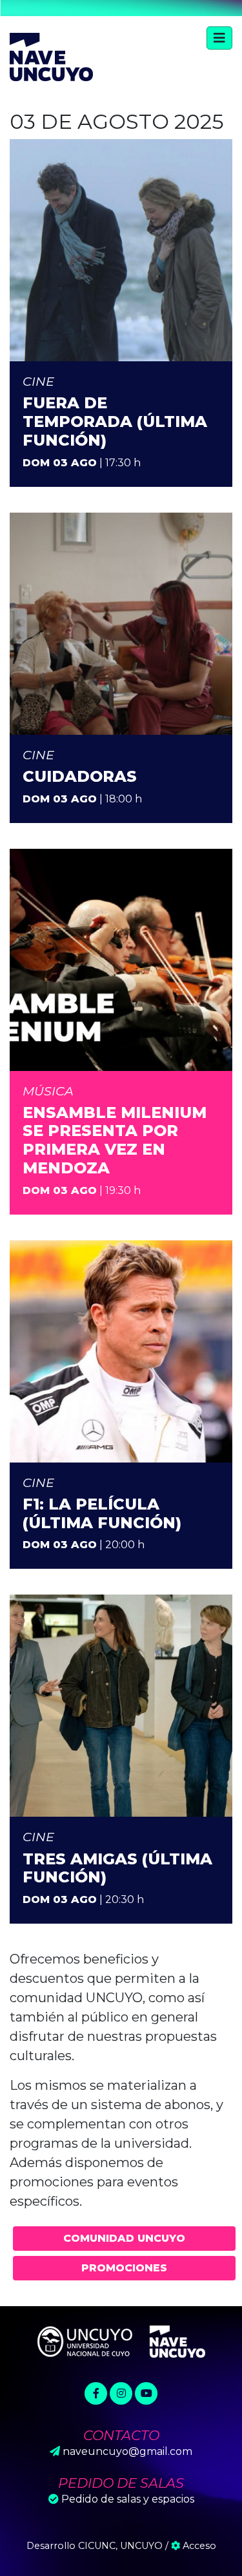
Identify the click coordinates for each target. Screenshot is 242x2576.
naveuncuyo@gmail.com (127, 2451)
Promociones (124, 2268)
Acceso (198, 2546)
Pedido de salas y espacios (128, 2499)
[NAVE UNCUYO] (51, 55)
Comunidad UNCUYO (124, 2238)
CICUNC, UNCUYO (120, 2546)
